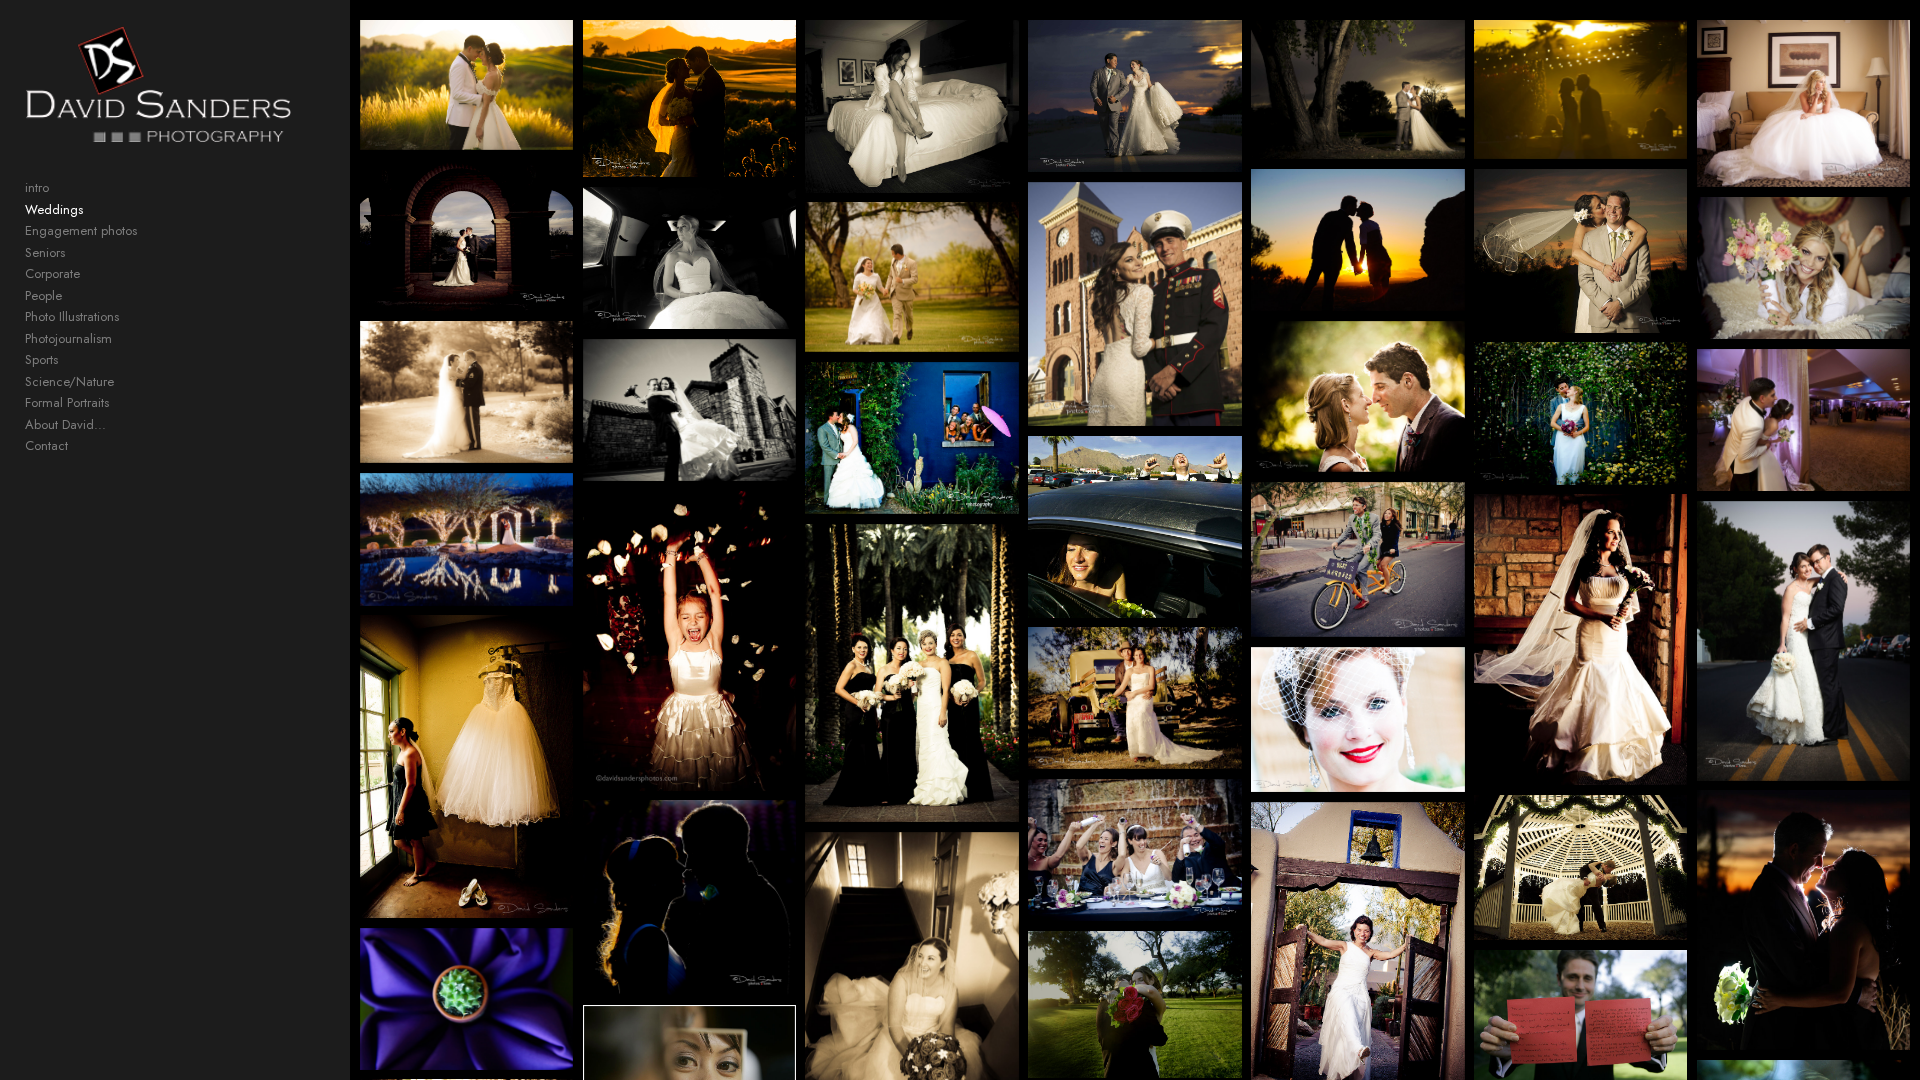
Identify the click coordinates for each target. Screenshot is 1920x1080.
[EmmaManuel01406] (911, 277)
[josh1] (1357, 396)
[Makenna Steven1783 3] (1803, 103)
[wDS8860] (1134, 1004)
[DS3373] (1803, 641)
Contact (46, 445)
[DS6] (1357, 560)
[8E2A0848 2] (1357, 89)
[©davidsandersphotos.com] (689, 258)
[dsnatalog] (1134, 698)
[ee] (911, 438)
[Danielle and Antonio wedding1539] (1803, 420)
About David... (65, 424)
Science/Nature (69, 381)
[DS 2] (466, 999)
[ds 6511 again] (689, 410)
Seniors (45, 252)
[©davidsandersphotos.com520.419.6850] (466, 235)
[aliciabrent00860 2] (689, 897)
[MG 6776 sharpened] (1580, 639)
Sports (41, 359)
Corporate (52, 273)
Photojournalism (68, 338)
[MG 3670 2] (1357, 240)
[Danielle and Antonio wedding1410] (466, 85)
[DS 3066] (911, 673)
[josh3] (466, 766)
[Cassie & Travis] (1580, 89)
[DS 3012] (1357, 719)
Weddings (54, 209)
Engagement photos (81, 230)
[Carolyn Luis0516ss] (1134, 96)
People (43, 295)
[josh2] (1580, 413)
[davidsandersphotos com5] (466, 392)
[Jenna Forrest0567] (1580, 251)
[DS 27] (1803, 920)
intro (37, 187)
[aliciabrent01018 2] (1134, 850)
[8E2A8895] (1134, 304)
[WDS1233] (1134, 527)
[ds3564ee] (466, 539)
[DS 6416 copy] (689, 641)
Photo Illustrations (72, 316)
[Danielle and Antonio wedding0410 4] (911, 106)
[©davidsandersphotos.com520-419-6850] (1803, 268)
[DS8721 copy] (1580, 868)
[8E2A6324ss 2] (689, 98)
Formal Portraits (67, 402)
